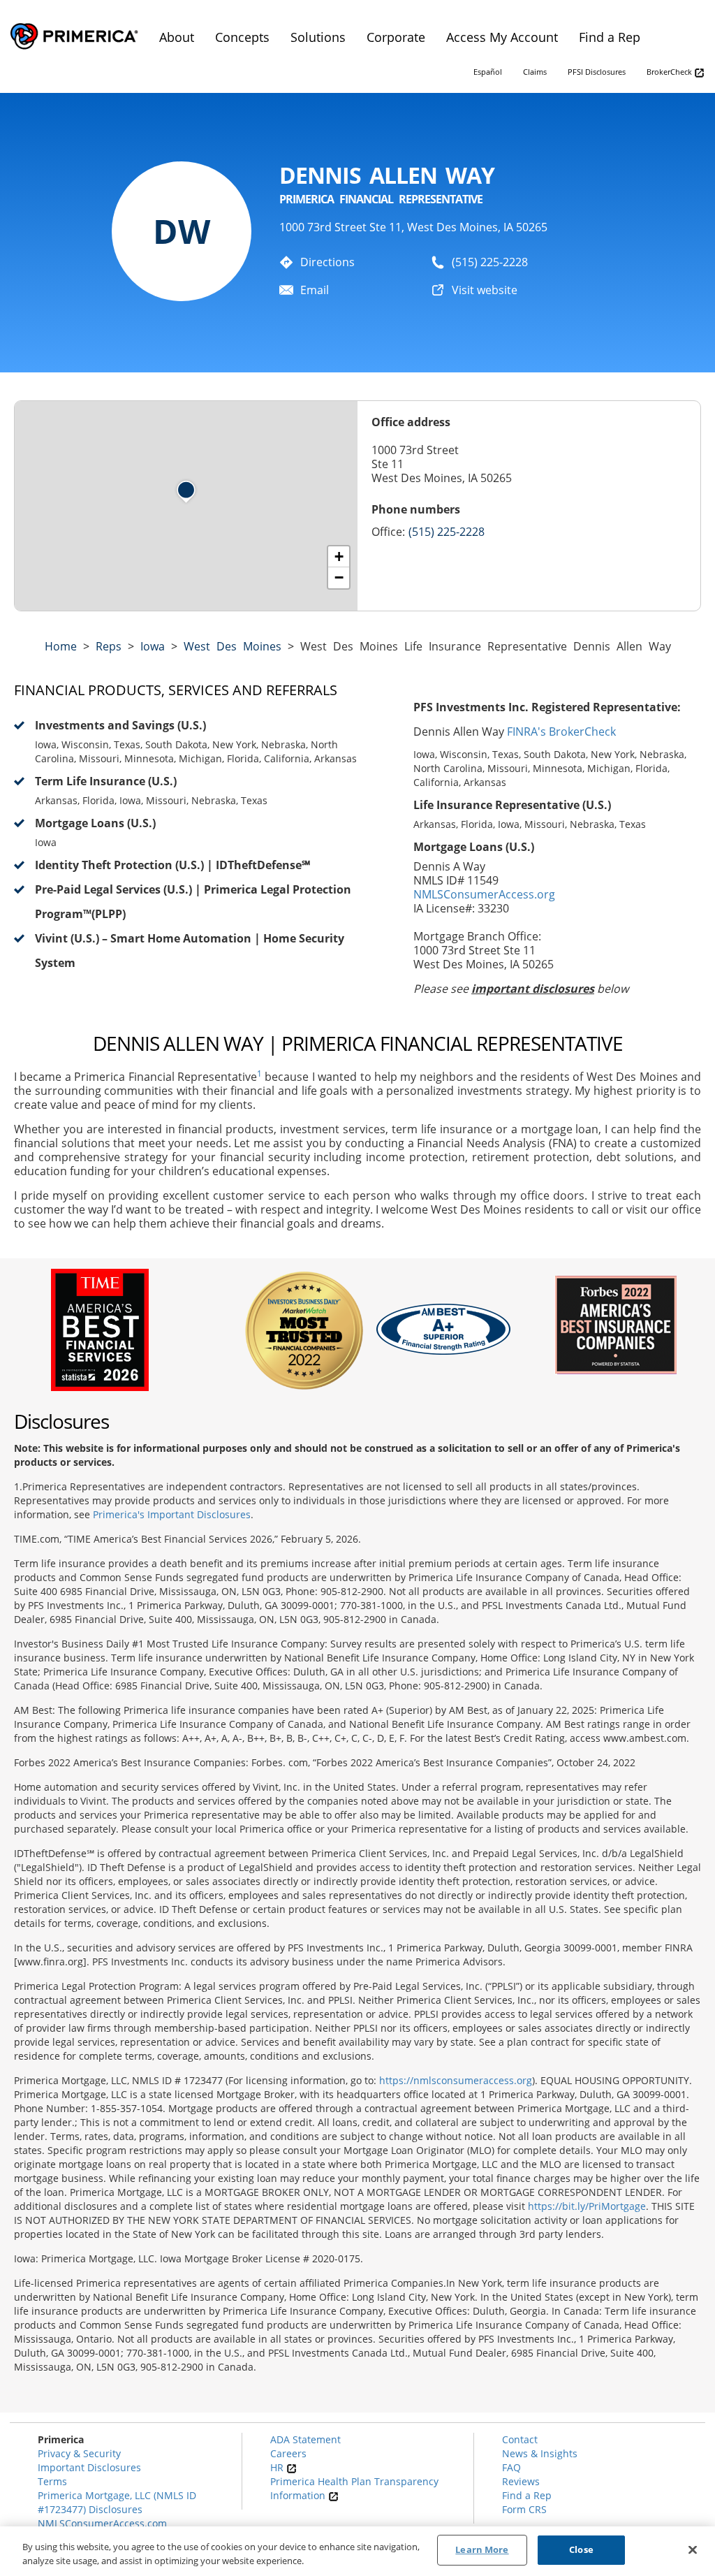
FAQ (511, 2467)
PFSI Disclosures (597, 72)
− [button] (339, 577)
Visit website (485, 290)
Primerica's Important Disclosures (172, 1514)
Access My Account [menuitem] (502, 37)
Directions (327, 262)
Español (488, 72)
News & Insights (540, 2453)
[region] (357, 2551)
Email (315, 290)
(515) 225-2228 (490, 262)
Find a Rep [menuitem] (610, 37)
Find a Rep (527, 2495)
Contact (520, 2439)
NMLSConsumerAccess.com (102, 2523)
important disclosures (533, 989)
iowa (153, 646)
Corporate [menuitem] (396, 37)
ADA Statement (305, 2439)
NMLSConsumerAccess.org (484, 894)
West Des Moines (233, 646)
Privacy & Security (79, 2453)
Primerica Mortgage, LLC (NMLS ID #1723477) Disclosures (117, 2502)
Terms (52, 2481)
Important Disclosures (89, 2467)
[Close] (693, 2549)
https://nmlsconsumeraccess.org (456, 2080)
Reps (109, 646)
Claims (535, 72)
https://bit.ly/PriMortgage (587, 2206)
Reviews (521, 2481)
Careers (288, 2453)
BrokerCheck (670, 72)
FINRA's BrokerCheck (561, 732)
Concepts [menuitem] (242, 37)
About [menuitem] (177, 37)
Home (61, 646)
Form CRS (524, 2509)
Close (581, 2549)
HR (278, 2467)
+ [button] (339, 556)
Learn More (482, 2549)
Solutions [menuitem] (318, 37)
